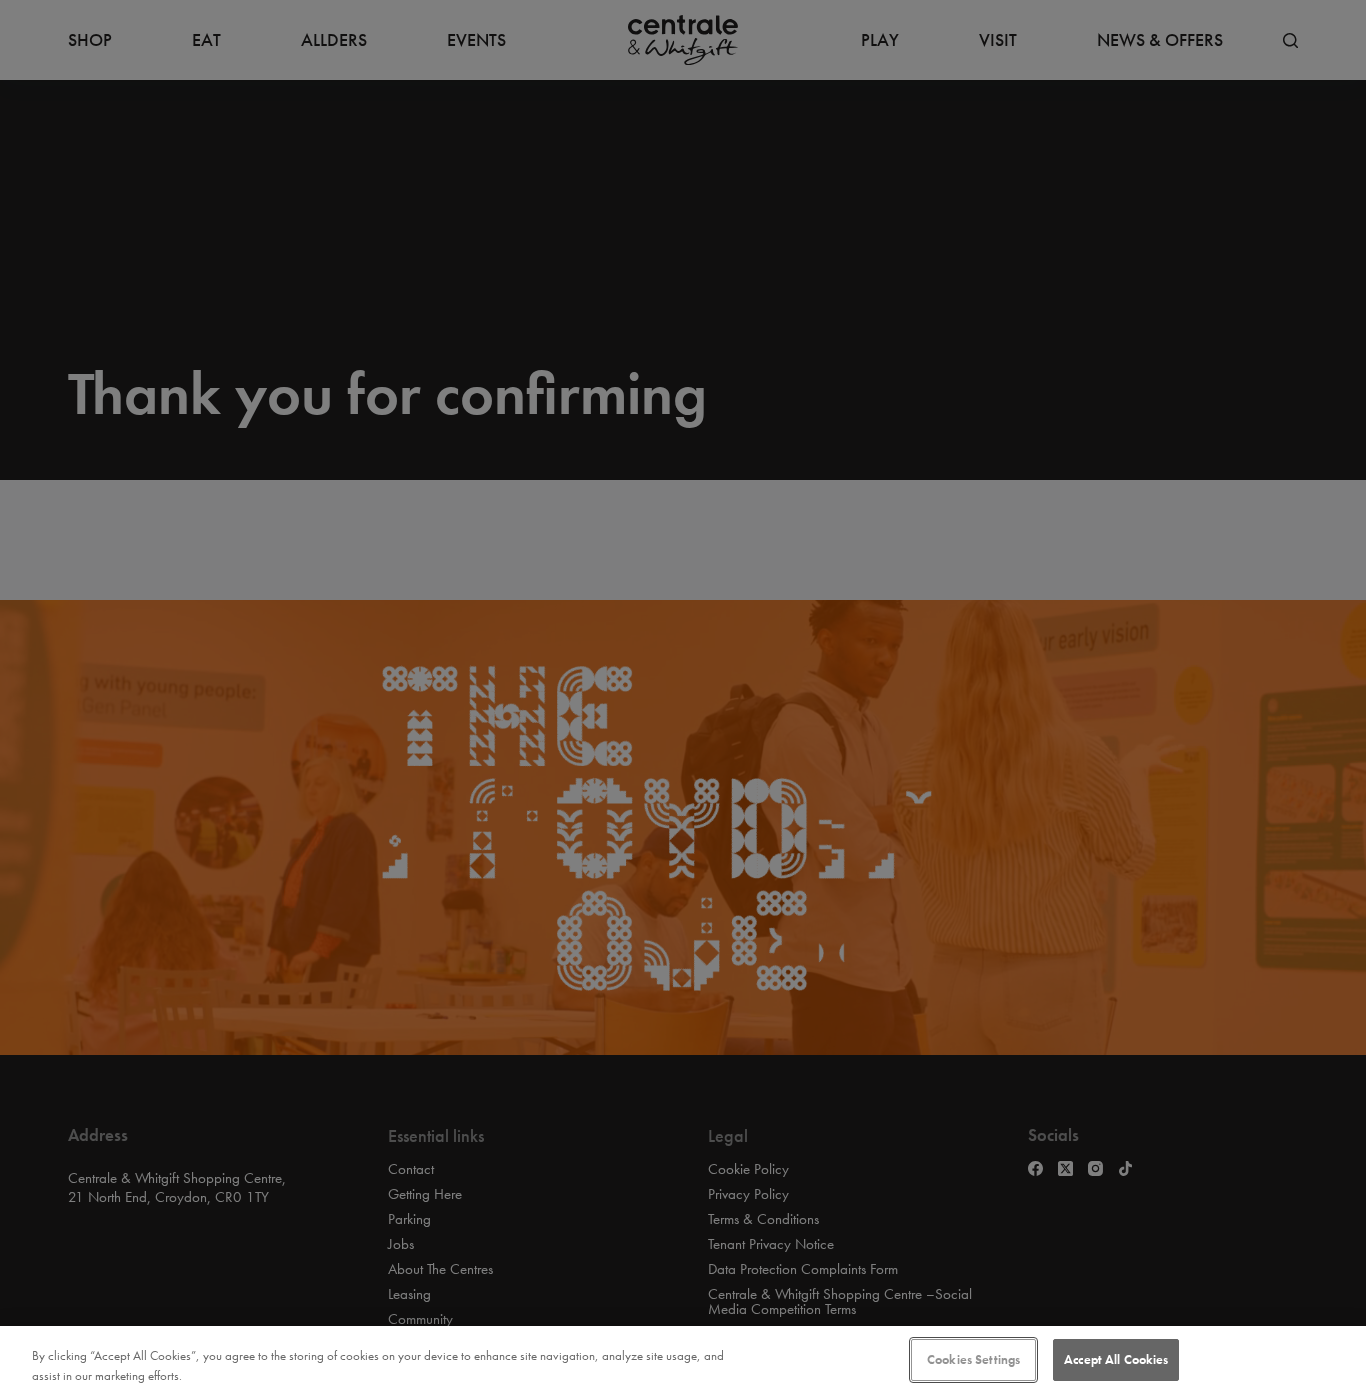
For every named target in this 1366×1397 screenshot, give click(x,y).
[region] (683, 1361)
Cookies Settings (973, 1359)
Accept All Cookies (1116, 1359)
